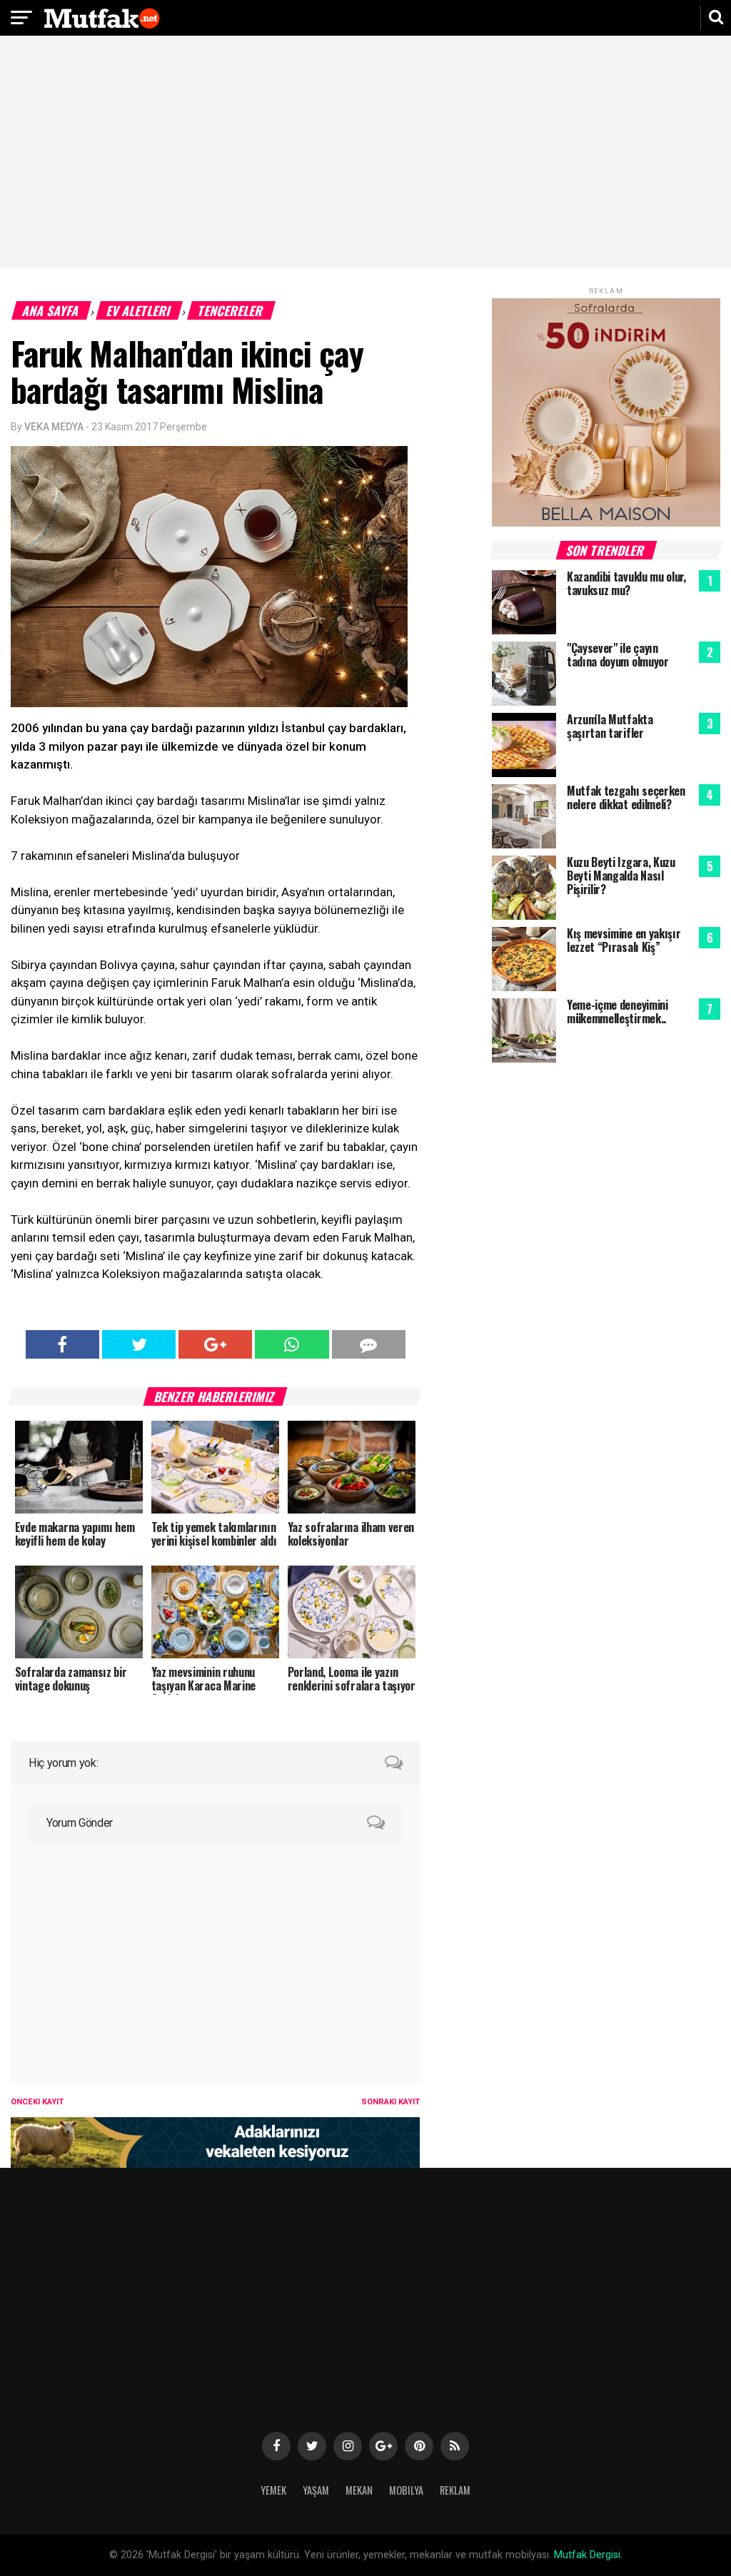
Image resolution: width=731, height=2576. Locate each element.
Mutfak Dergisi (587, 2555)
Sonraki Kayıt (390, 2102)
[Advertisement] (365, 153)
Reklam (455, 2490)
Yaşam (316, 2490)
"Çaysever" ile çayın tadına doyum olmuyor (618, 655)
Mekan (359, 2490)
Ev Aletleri (139, 310)
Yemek (273, 2490)
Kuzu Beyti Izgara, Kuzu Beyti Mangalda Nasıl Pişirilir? (621, 876)
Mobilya (406, 2490)
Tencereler (231, 310)
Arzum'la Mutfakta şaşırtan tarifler (610, 726)
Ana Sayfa (51, 310)
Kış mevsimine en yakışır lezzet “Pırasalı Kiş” (624, 940)
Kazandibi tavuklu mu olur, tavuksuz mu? (626, 583)
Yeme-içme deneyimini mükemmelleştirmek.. (617, 1011)
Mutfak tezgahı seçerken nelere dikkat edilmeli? (626, 797)
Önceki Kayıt (37, 2102)
